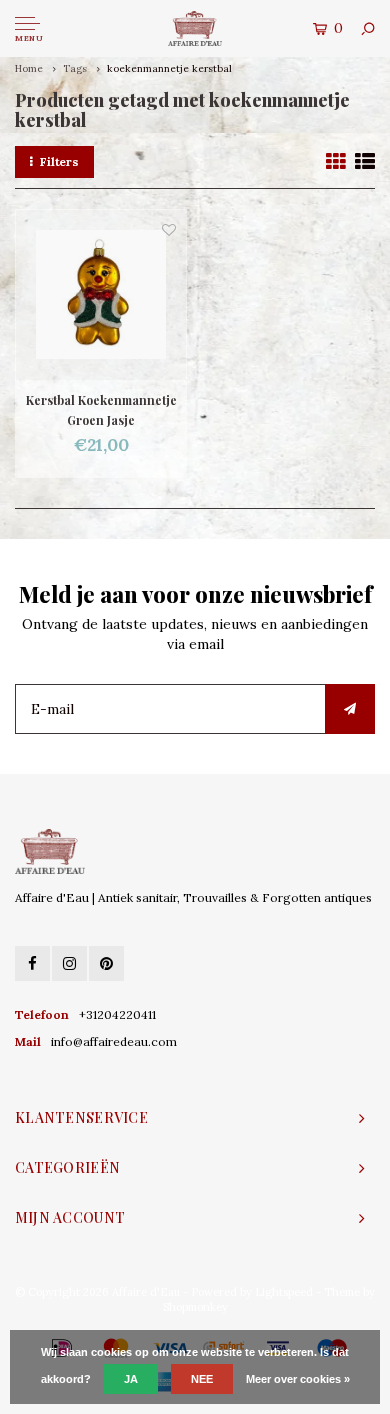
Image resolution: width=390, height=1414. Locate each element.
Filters (59, 161)
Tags (75, 68)
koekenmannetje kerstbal (169, 68)
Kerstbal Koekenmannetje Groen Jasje (101, 410)
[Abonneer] (350, 709)
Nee (202, 1379)
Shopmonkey (195, 1307)
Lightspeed (284, 1292)
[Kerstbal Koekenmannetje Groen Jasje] (101, 295)
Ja (131, 1379)
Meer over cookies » (298, 1379)
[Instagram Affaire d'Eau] (69, 963)
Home (29, 68)
